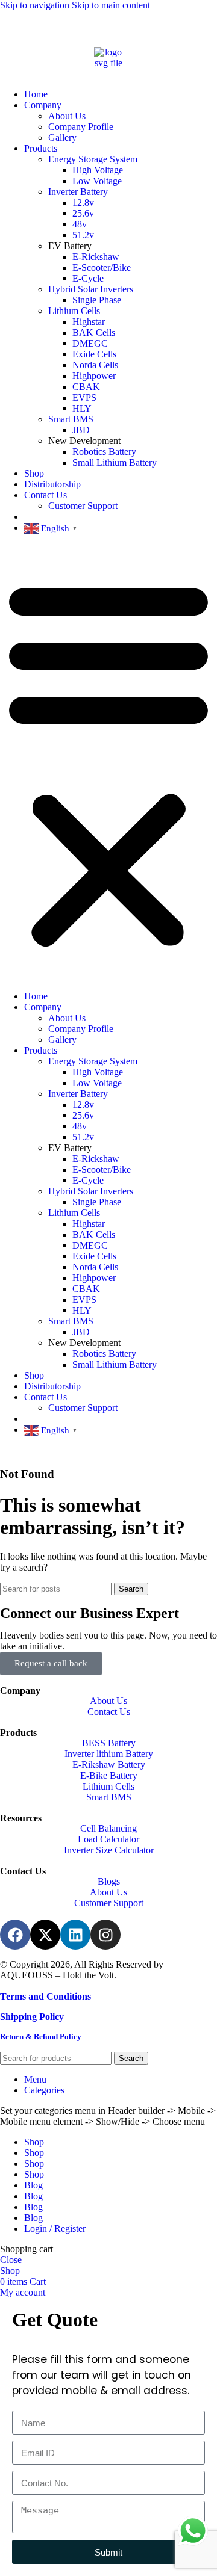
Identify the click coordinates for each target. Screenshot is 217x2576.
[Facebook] (15, 1935)
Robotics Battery (104, 452)
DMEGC (90, 343)
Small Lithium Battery (115, 462)
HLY (82, 408)
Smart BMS (71, 419)
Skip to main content (111, 5)
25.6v (83, 213)
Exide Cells (94, 354)
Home (36, 94)
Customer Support (83, 506)
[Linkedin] (75, 1935)
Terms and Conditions (46, 1996)
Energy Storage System (93, 159)
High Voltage (98, 170)
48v (80, 224)
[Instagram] (105, 1935)
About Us (67, 116)
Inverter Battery (78, 192)
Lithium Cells (74, 311)
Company (43, 105)
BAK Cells (94, 332)
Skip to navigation (36, 5)
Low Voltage (97, 181)
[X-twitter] (45, 1935)
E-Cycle (88, 278)
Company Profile (81, 127)
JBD (81, 430)
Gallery (62, 137)
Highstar (89, 322)
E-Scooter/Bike (102, 267)
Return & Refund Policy (41, 2037)
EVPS (84, 397)
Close (11, 2260)
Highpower (94, 376)
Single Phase (97, 300)
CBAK (86, 387)
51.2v (83, 235)
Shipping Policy (32, 2017)
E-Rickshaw (96, 257)
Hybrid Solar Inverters (91, 289)
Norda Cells (95, 365)
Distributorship (52, 484)
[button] (108, 762)
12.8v (83, 202)
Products (41, 148)
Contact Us (46, 495)
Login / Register (55, 2229)
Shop (34, 473)
